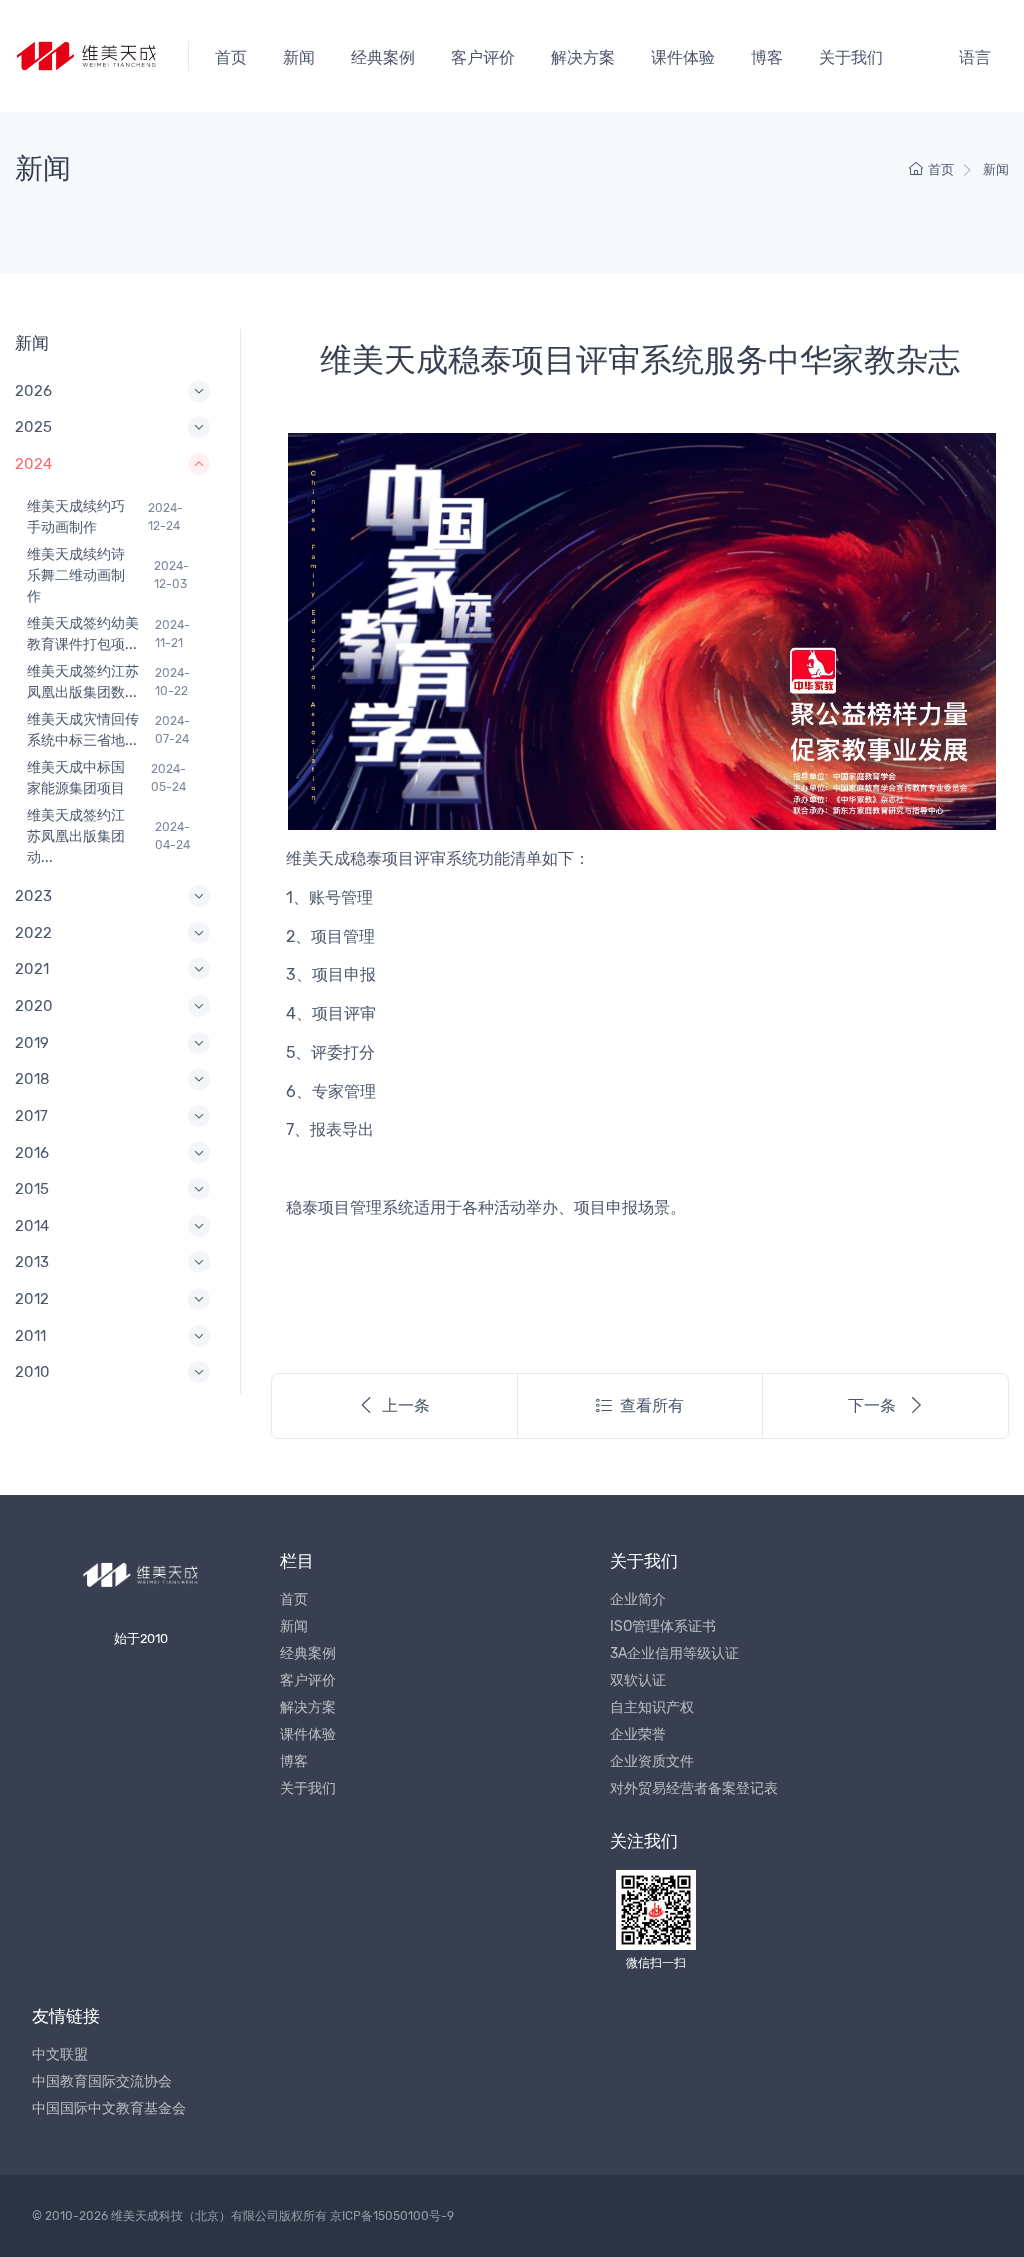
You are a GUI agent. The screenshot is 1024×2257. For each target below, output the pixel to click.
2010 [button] (32, 1372)
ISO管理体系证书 (663, 1626)
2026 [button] (33, 391)
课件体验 (683, 57)
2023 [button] (33, 896)
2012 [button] (32, 1299)
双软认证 (638, 1680)
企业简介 (638, 1599)
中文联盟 (60, 2054)
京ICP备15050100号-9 (392, 2216)
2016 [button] (32, 1153)
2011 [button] (30, 1336)
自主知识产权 (652, 1707)
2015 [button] (32, 1189)
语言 (975, 57)
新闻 (299, 57)
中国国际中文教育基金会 (109, 2108)
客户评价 (483, 57)
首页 (231, 57)
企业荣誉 (638, 1734)
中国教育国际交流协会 (102, 2081)
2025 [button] (33, 427)
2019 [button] (32, 1043)
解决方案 (583, 57)
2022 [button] (33, 933)
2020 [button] (34, 1006)
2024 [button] (33, 464)
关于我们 (851, 57)
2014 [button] (32, 1226)
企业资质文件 (652, 1761)
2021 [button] (32, 969)
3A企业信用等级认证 (674, 1653)
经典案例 (383, 57)
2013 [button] (32, 1262)
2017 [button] (31, 1116)
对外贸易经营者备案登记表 (694, 1788)
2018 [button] (32, 1079)
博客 (767, 57)
